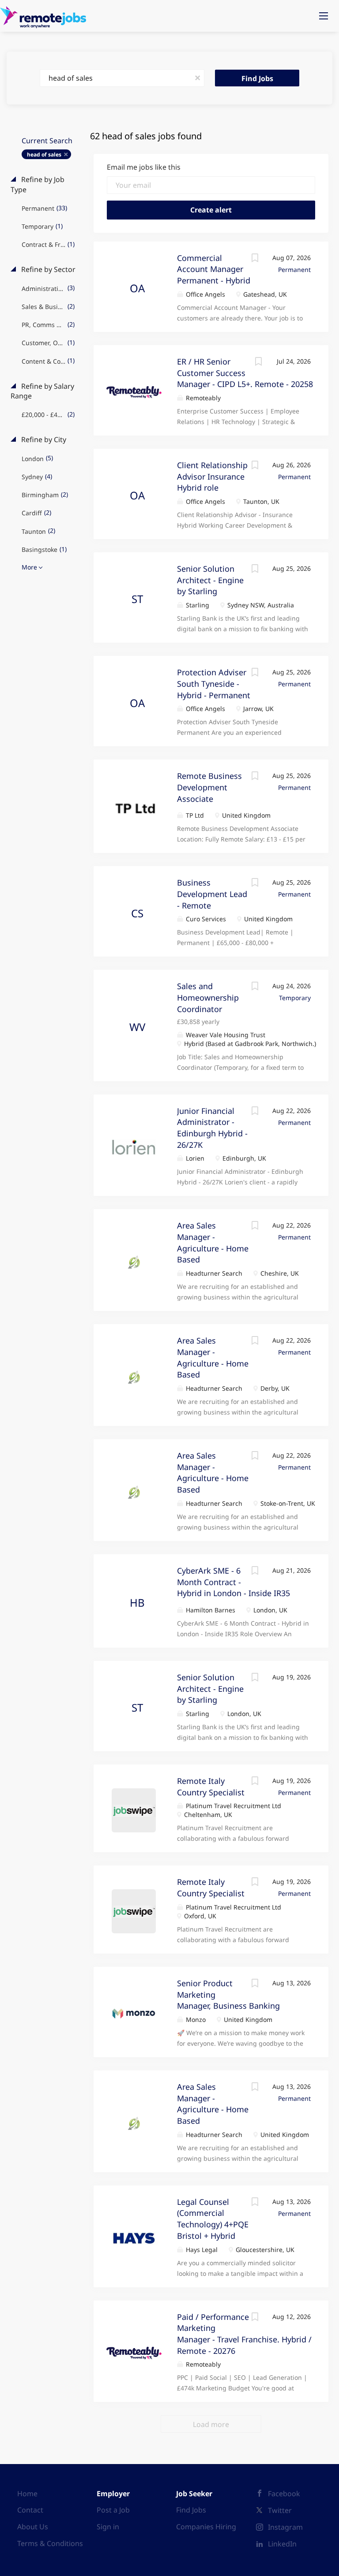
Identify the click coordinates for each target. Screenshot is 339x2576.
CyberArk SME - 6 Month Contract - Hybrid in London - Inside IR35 (234, 1582)
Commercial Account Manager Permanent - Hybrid (214, 269)
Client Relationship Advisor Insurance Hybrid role (212, 476)
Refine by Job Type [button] (38, 184)
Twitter (280, 2510)
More (29, 567)
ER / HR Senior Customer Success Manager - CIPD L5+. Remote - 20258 (245, 373)
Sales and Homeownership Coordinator (208, 997)
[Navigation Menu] (324, 16)
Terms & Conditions (50, 2543)
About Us (33, 2527)
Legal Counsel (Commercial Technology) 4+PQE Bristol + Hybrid (213, 2219)
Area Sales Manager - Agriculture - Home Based (213, 1472)
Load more (211, 2424)
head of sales (44, 154)
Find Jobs (257, 78)
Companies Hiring (206, 2527)
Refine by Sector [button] (47, 269)
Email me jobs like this (144, 167)
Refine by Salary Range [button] (42, 391)
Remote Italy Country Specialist (211, 1887)
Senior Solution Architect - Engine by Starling (210, 580)
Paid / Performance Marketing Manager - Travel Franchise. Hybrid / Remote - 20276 (244, 2334)
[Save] (255, 259)
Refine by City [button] (43, 439)
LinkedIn (282, 2544)
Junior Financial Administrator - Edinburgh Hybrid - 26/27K (212, 1128)
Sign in (108, 2527)
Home (27, 2494)
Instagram (285, 2527)
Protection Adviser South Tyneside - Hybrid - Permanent (214, 683)
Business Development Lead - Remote (212, 894)
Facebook (284, 2494)
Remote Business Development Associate (209, 787)
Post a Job (113, 2510)
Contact (30, 2510)
